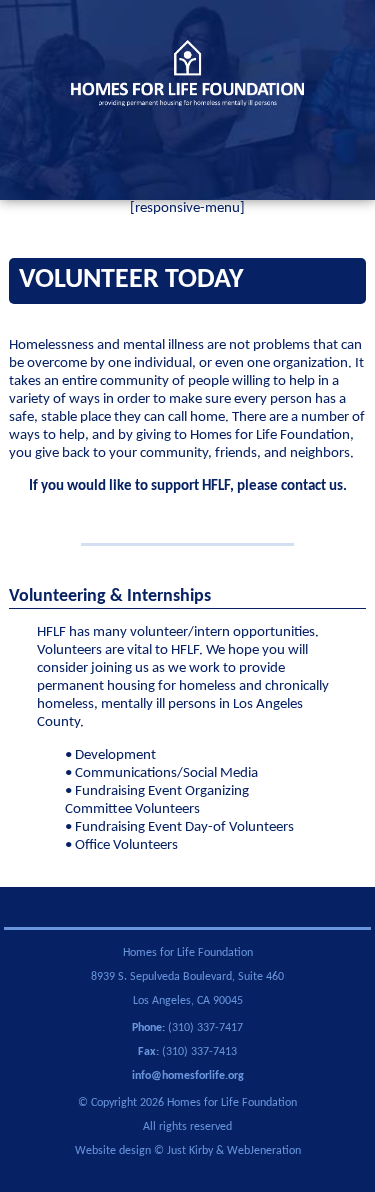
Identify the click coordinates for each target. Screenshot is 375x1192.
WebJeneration (264, 1151)
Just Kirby (190, 1151)
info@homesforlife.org (188, 1076)
